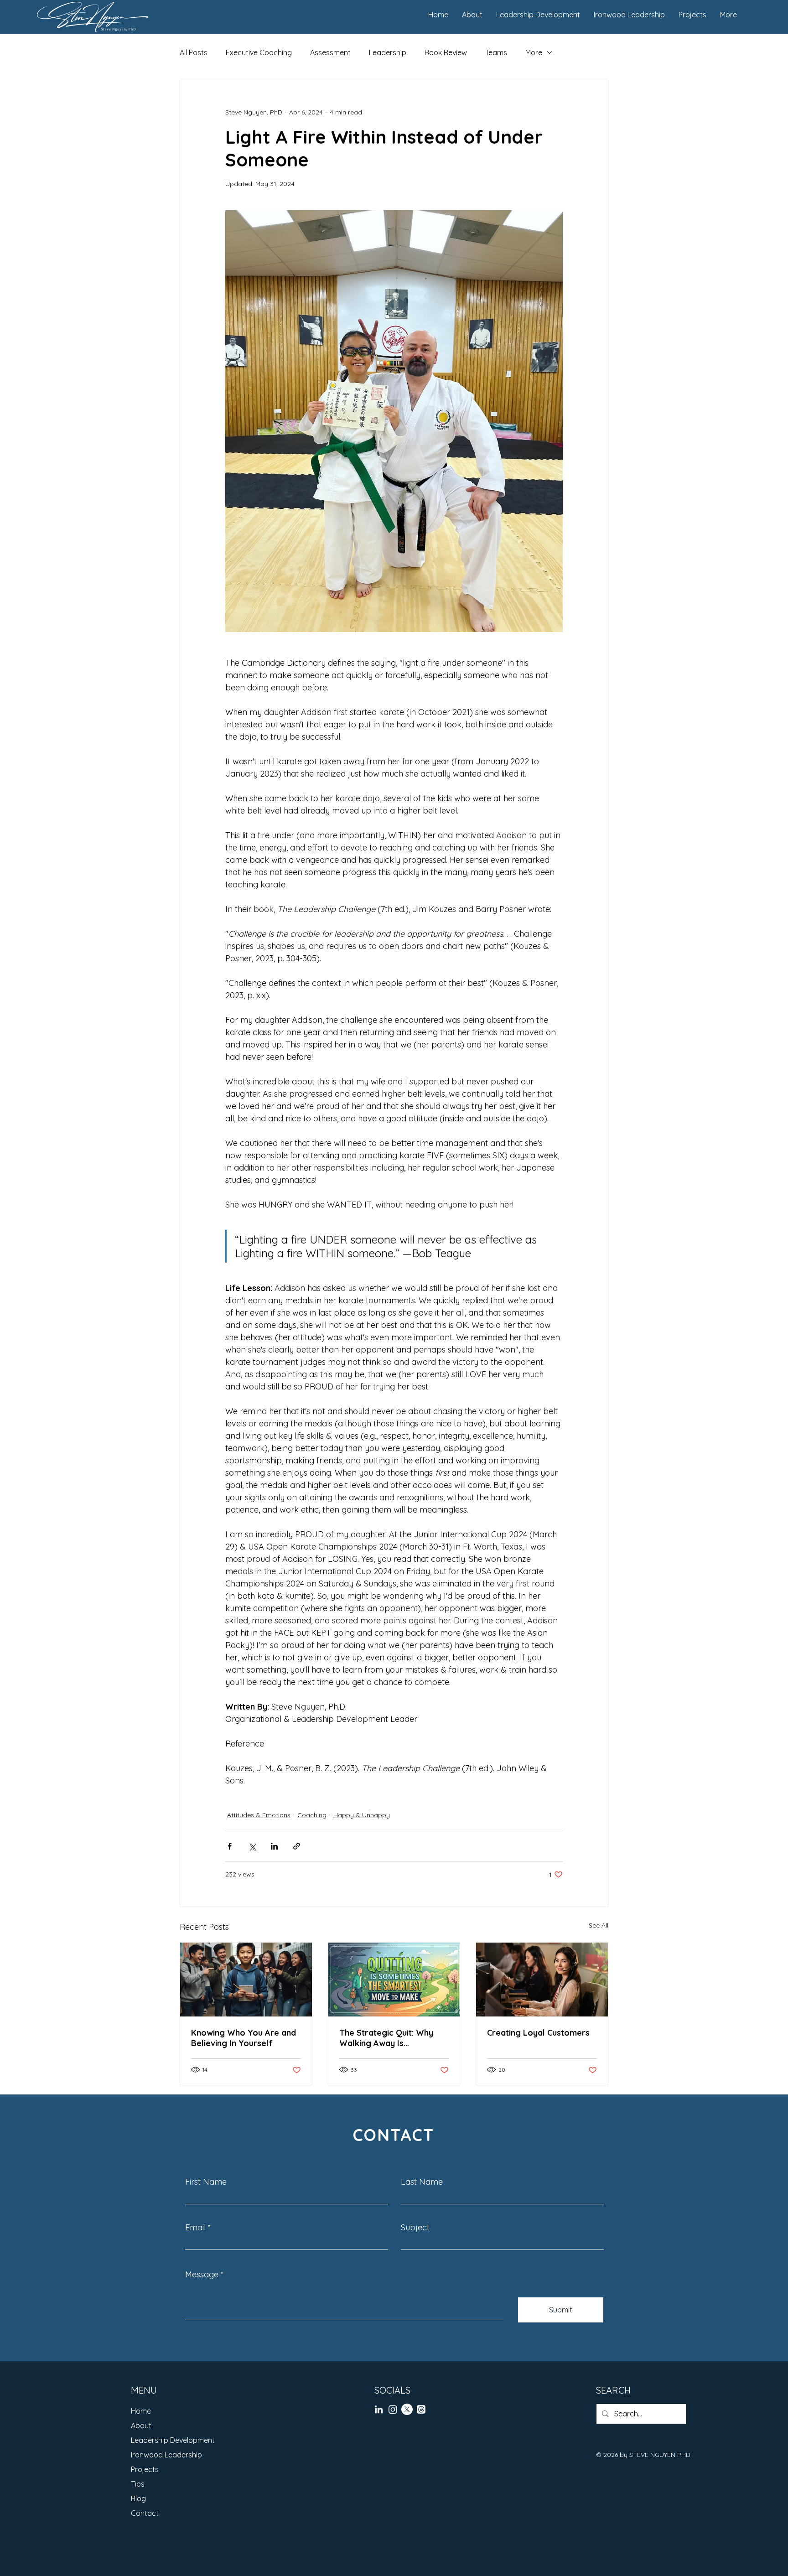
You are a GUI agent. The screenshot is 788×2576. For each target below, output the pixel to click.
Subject (415, 2228)
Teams (496, 52)
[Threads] (421, 2409)
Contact (145, 2513)
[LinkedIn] (379, 2409)
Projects (145, 2469)
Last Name (422, 2182)
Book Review (446, 52)
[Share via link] (297, 1846)
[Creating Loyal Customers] (542, 1980)
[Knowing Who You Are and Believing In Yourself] (246, 1980)
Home (141, 2411)
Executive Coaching (259, 52)
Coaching (312, 1815)
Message (202, 2275)
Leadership (388, 52)
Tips (138, 2484)
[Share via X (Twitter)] (252, 1846)
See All (599, 1925)
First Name (206, 2182)
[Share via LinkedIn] (274, 1846)
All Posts (194, 52)
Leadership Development (173, 2440)
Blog (138, 2498)
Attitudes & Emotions (259, 1815)
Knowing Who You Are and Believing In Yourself (244, 2038)
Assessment (330, 52)
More (534, 52)
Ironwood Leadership (166, 2455)
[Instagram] (393, 2409)
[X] (407, 2409)
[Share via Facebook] (230, 1846)
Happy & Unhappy (362, 1815)
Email (195, 2228)
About (141, 2426)
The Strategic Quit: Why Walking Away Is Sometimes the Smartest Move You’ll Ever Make (388, 2038)
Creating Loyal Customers (538, 2033)
